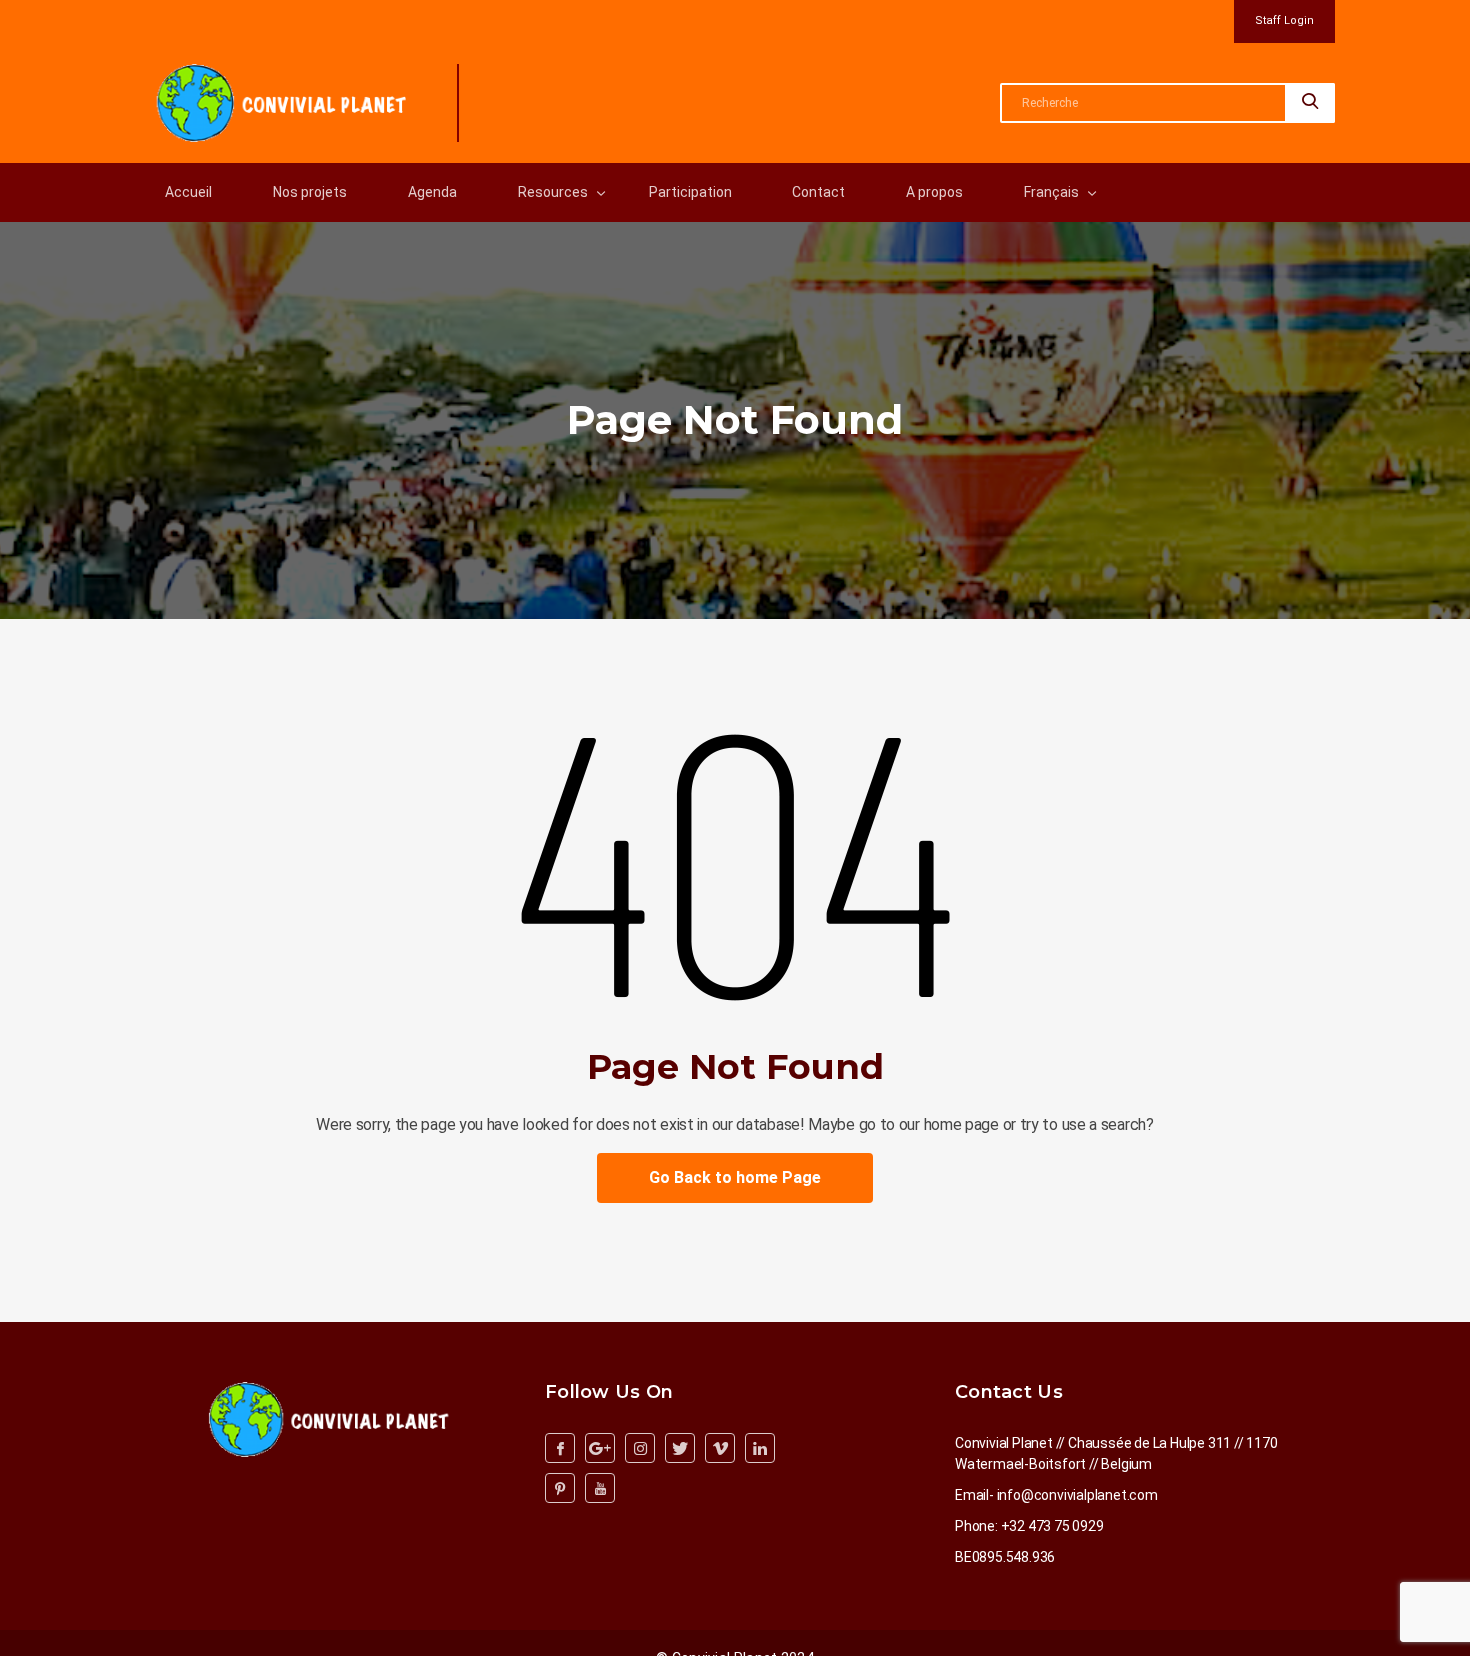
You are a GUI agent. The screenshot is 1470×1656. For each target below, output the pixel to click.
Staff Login (1284, 20)
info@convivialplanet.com (1077, 1495)
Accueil (188, 192)
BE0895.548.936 (1005, 1557)
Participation (690, 192)
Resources (553, 192)
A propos (934, 192)
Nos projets (310, 192)
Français (1051, 192)
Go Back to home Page (735, 1177)
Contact (818, 192)
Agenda (432, 192)
